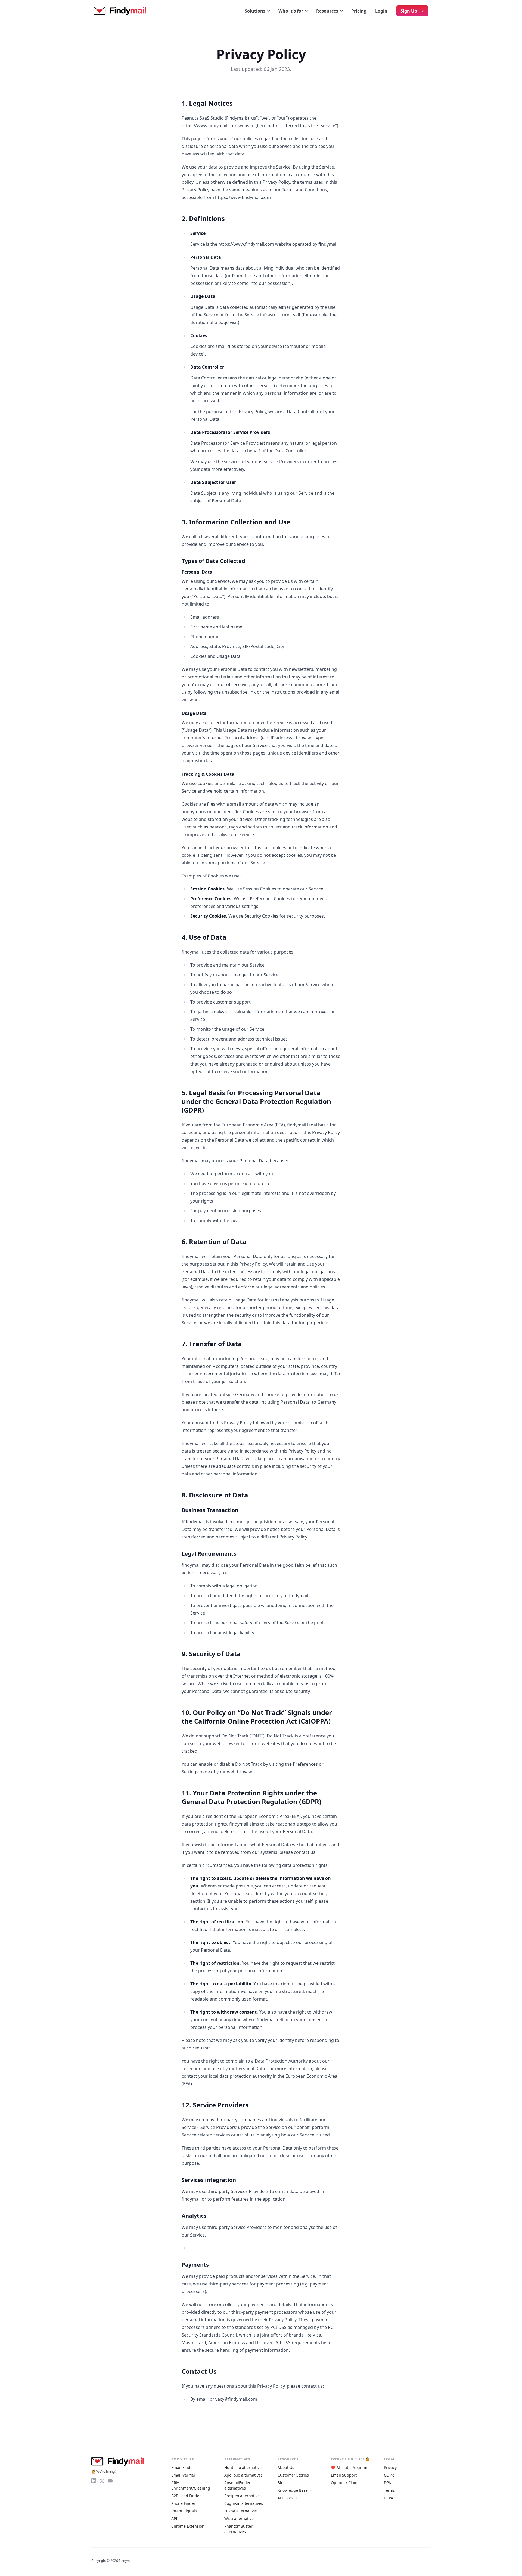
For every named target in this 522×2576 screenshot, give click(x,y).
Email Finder (183, 2467)
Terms (389, 2490)
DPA (387, 2483)
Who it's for (291, 11)
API (174, 2519)
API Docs (285, 2498)
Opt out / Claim (345, 2483)
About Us (286, 2467)
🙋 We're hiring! (103, 2471)
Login (381, 11)
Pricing (359, 11)
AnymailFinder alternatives (237, 2485)
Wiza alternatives (240, 2519)
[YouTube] (110, 2481)
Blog (282, 2483)
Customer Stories (293, 2475)
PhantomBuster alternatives (238, 2529)
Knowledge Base (293, 2490)
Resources (327, 11)
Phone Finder (183, 2503)
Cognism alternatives (244, 2503)
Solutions (255, 11)
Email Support (344, 2475)
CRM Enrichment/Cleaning (191, 2485)
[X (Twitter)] (102, 2481)
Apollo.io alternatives (243, 2475)
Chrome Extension (188, 2526)
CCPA (389, 2498)
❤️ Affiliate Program (349, 2467)
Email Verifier (183, 2475)
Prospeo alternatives (243, 2496)
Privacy (390, 2467)
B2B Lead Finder (186, 2496)
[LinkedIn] (94, 2481)
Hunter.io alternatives (244, 2467)
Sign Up (409, 11)
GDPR (389, 2475)
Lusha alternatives (241, 2511)
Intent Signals (184, 2511)
